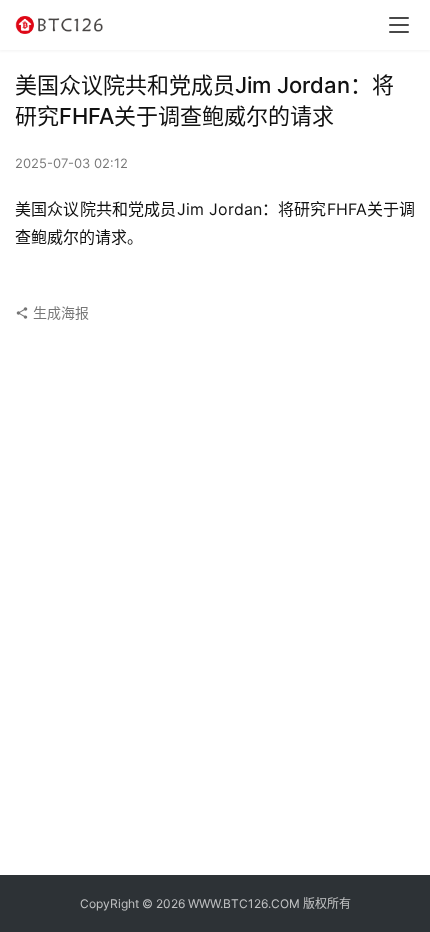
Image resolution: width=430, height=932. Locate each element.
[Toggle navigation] (399, 25)
